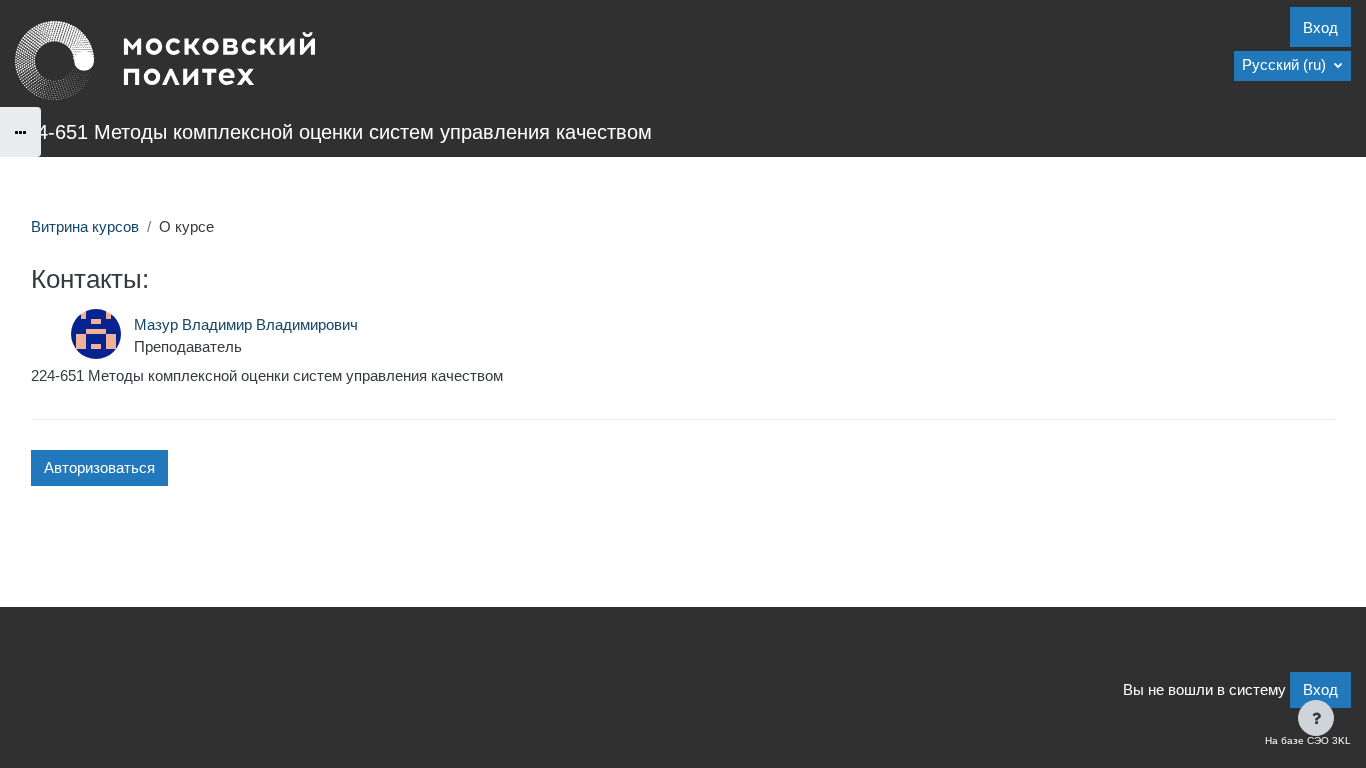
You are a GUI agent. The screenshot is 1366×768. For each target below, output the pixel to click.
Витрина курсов (85, 226)
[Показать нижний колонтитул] (1316, 718)
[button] (1292, 66)
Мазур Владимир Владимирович (246, 324)
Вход (1320, 27)
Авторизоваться (99, 467)
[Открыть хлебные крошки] (20, 132)
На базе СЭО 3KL (1308, 740)
